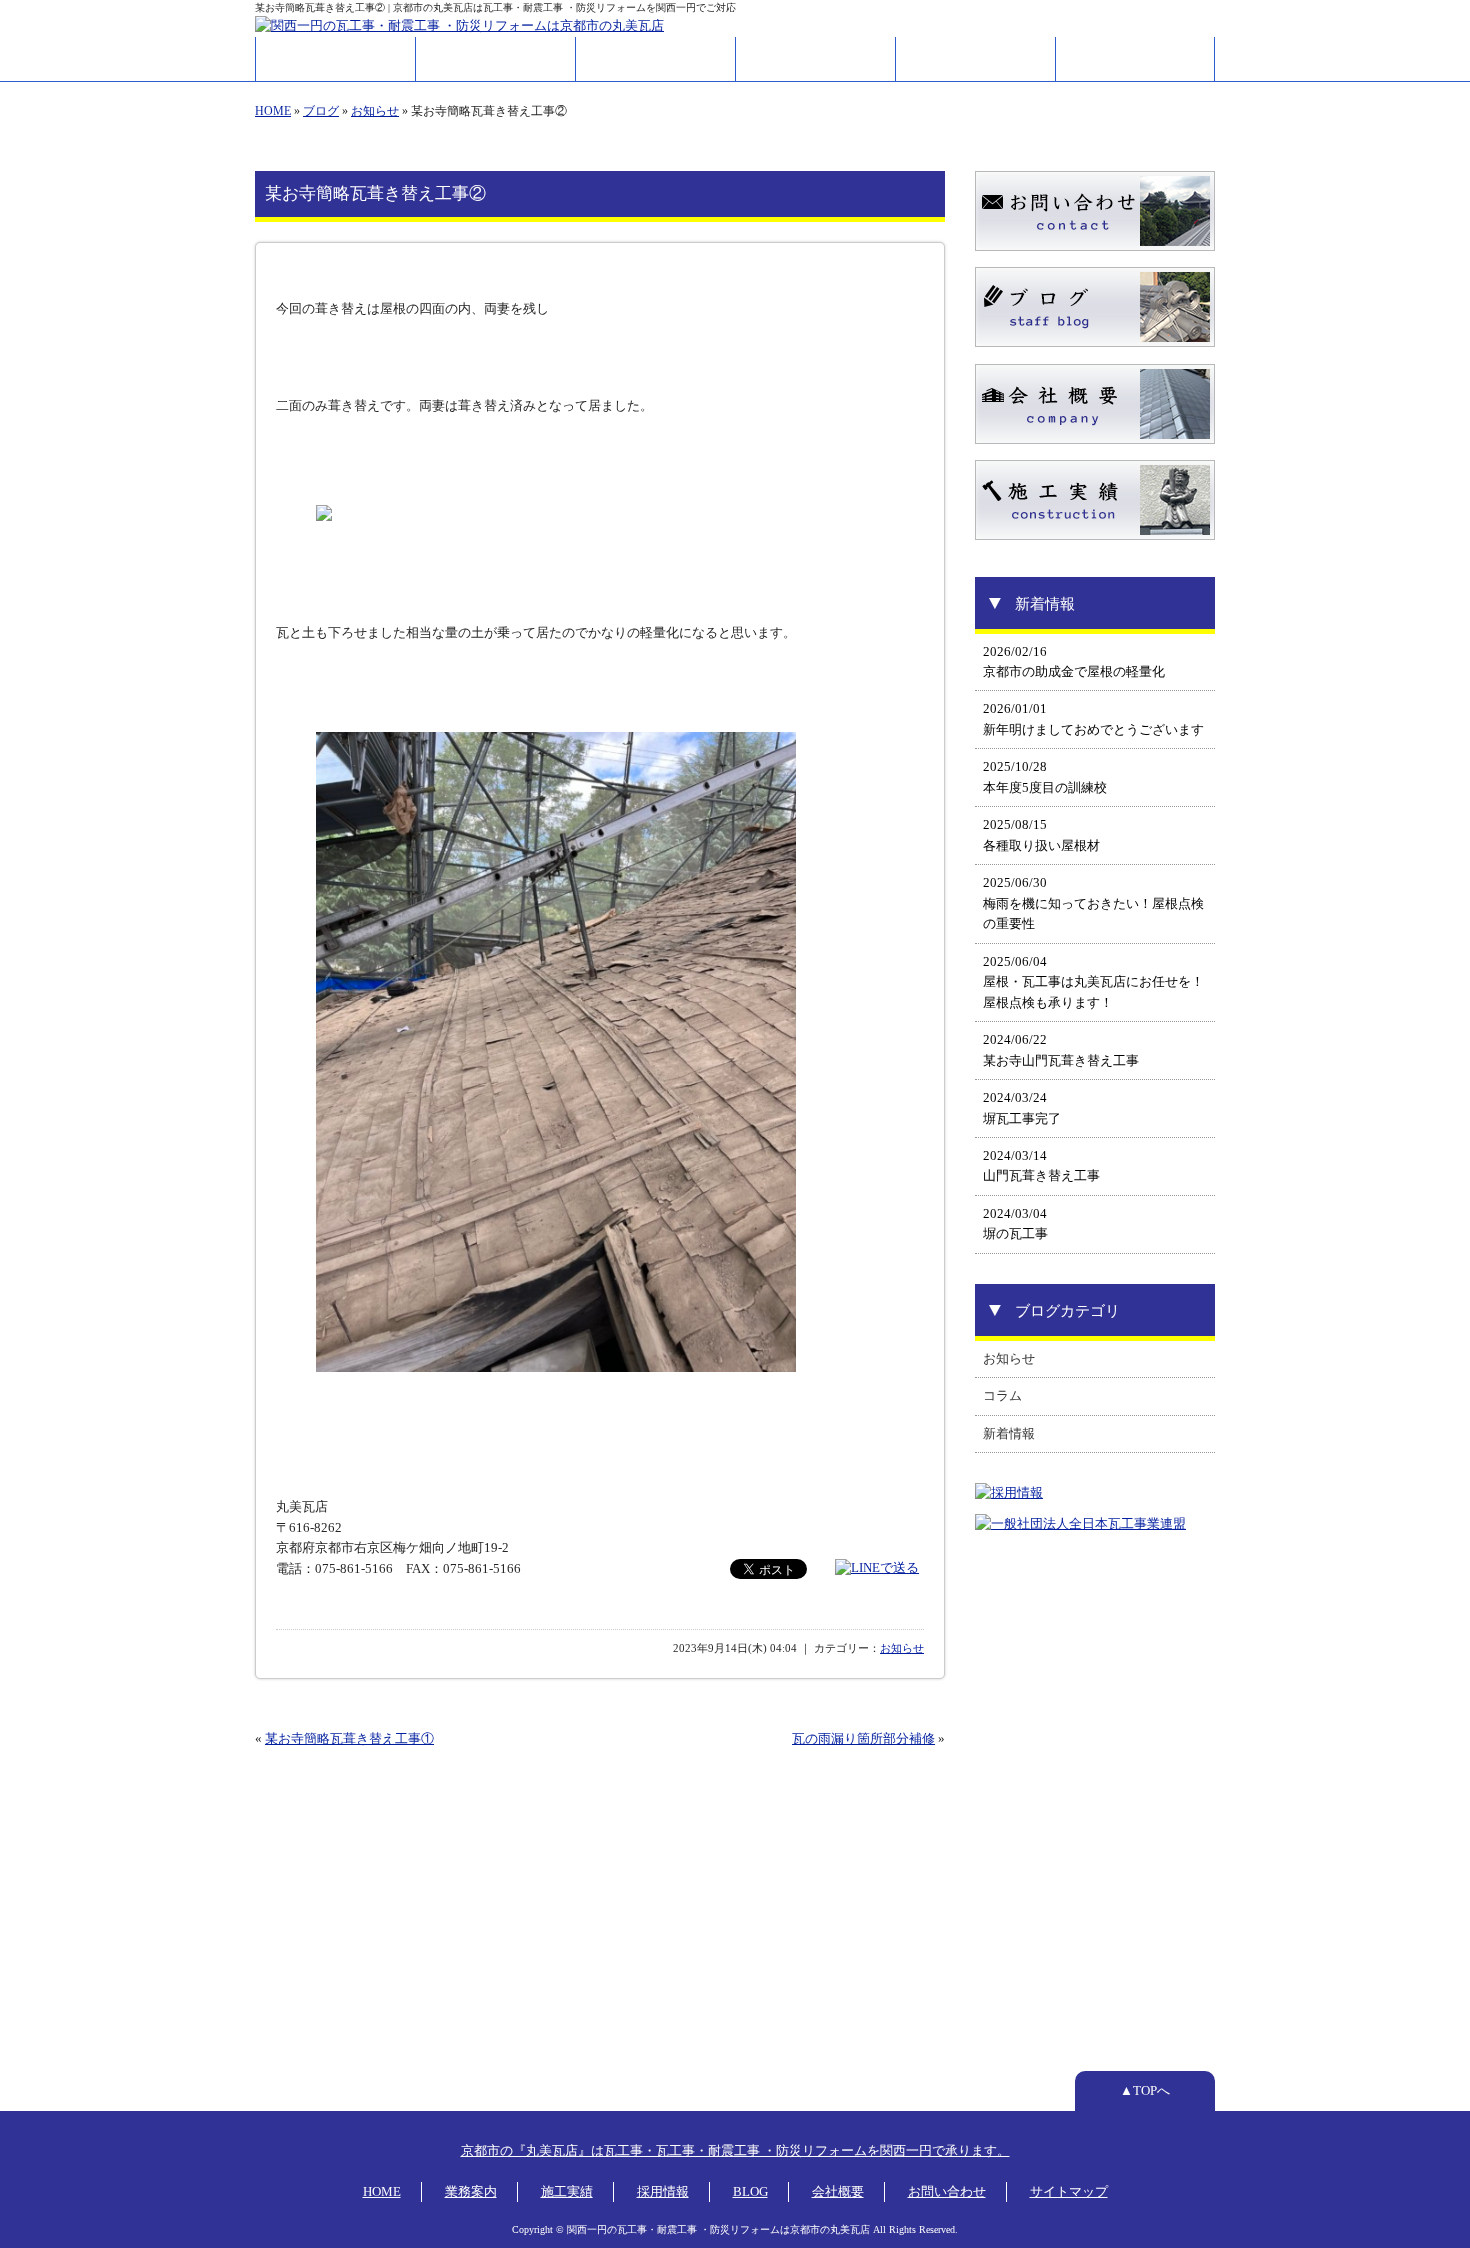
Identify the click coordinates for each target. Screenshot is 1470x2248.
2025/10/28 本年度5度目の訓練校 (1045, 777)
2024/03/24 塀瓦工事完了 (1022, 1108)
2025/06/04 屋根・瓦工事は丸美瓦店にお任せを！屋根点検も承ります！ (1093, 982)
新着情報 (1009, 1434)
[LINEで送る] (877, 1568)
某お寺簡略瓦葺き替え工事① (349, 1739)
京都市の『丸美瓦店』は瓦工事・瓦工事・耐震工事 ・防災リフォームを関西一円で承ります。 (735, 2151)
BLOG (750, 2192)
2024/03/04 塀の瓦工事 (1015, 1224)
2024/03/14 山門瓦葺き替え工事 (1041, 1166)
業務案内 (496, 59)
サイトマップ (1069, 2192)
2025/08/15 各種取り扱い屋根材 (1041, 835)
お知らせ (375, 111)
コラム (1002, 1396)
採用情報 (816, 59)
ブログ (321, 111)
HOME (336, 59)
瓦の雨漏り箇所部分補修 (863, 1739)
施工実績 (656, 59)
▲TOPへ (1145, 2091)
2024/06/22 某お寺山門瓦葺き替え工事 (1061, 1050)
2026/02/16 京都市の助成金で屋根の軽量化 (1074, 662)
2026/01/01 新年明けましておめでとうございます (1093, 719)
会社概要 (976, 59)
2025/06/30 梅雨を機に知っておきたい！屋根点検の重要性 (1093, 903)
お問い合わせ (1135, 59)
